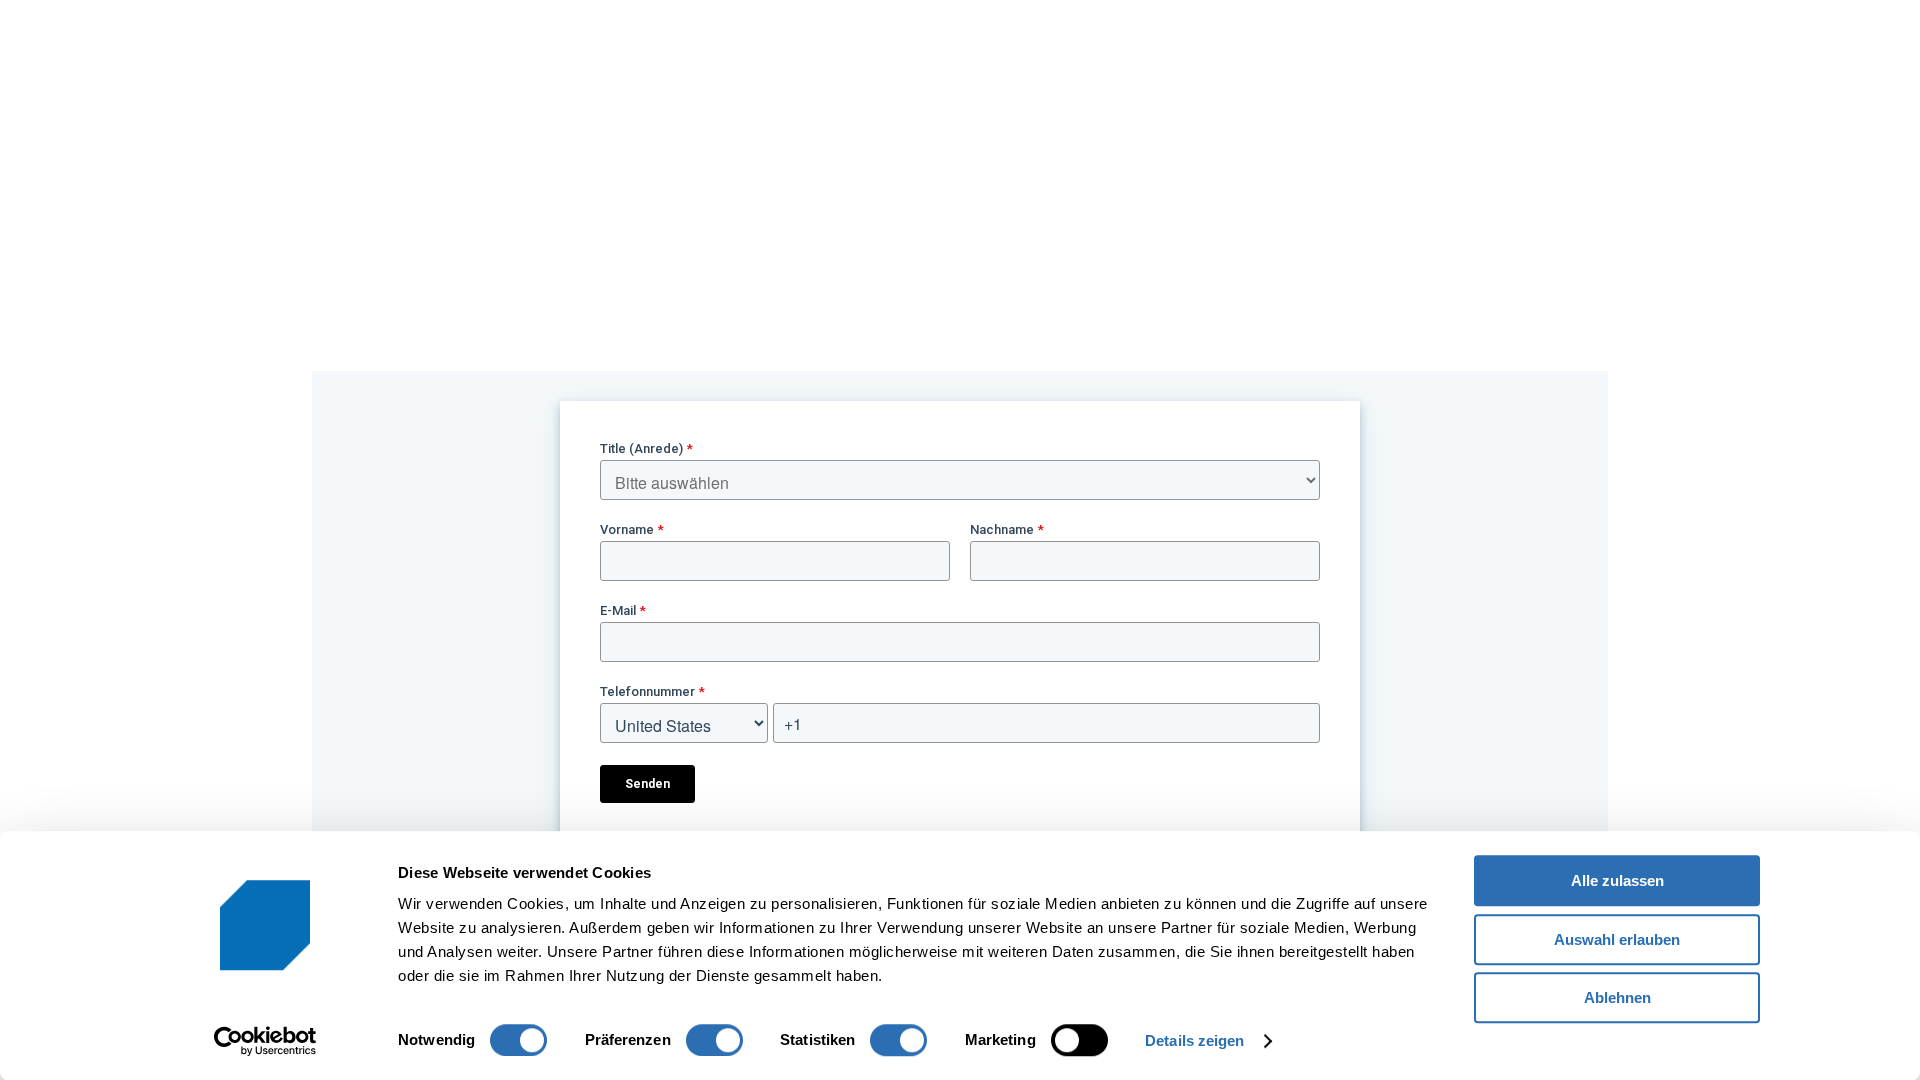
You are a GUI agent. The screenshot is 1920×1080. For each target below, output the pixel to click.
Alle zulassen (1617, 880)
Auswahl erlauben (1617, 939)
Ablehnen (1617, 997)
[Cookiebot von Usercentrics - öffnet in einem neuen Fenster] (265, 1041)
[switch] (714, 1040)
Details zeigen (1194, 1040)
